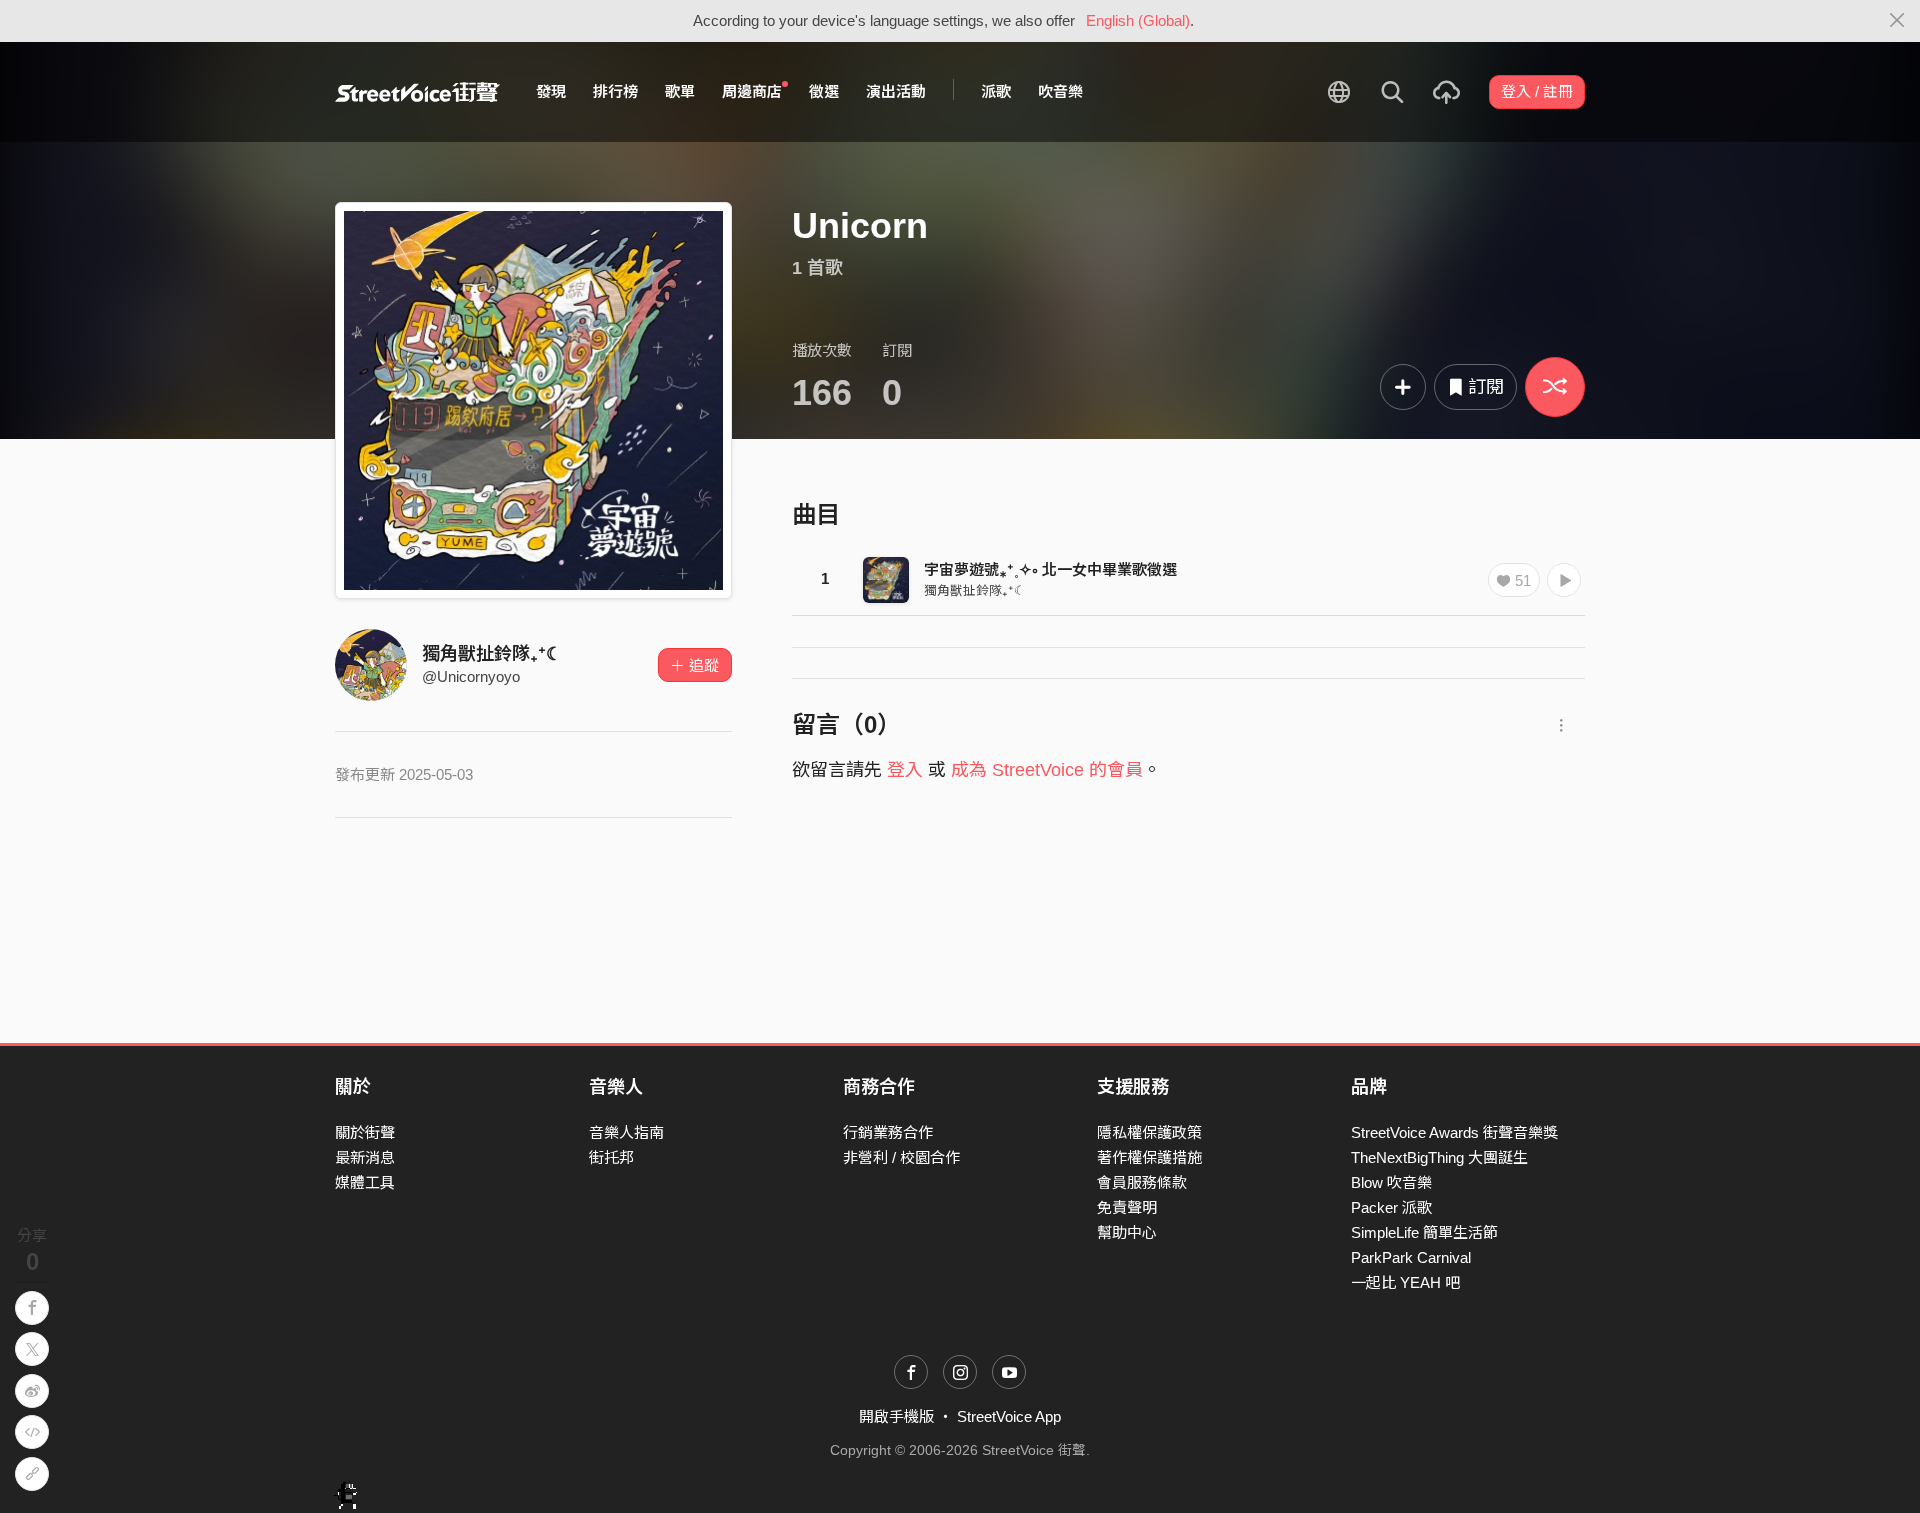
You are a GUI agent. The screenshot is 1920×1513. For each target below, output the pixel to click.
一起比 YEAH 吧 (1405, 1282)
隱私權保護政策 (1149, 1132)
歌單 (680, 91)
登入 (905, 770)
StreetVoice (417, 92)
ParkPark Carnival (1411, 1257)
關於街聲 (365, 1132)
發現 (551, 91)
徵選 (824, 91)
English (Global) (1138, 20)
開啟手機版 (896, 1416)
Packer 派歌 (1391, 1207)
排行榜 (615, 91)
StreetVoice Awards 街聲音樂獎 (1454, 1132)
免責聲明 (1127, 1207)
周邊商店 (752, 91)
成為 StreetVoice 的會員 (1047, 770)
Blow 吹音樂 (1391, 1182)
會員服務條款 (1142, 1182)
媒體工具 (365, 1182)
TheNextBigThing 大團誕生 (1439, 1157)
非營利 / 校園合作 (901, 1157)
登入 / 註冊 (1537, 91)
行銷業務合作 (888, 1132)
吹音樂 (1060, 91)
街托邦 (611, 1157)
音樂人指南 (626, 1132)
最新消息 (365, 1157)
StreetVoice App (1009, 1416)
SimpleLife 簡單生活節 (1424, 1232)
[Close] (1897, 21)
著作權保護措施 (1149, 1157)
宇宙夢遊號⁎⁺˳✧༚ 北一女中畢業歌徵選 (1050, 569)
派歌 (996, 91)
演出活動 (896, 91)
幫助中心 (1127, 1232)
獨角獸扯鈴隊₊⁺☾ (492, 654)
